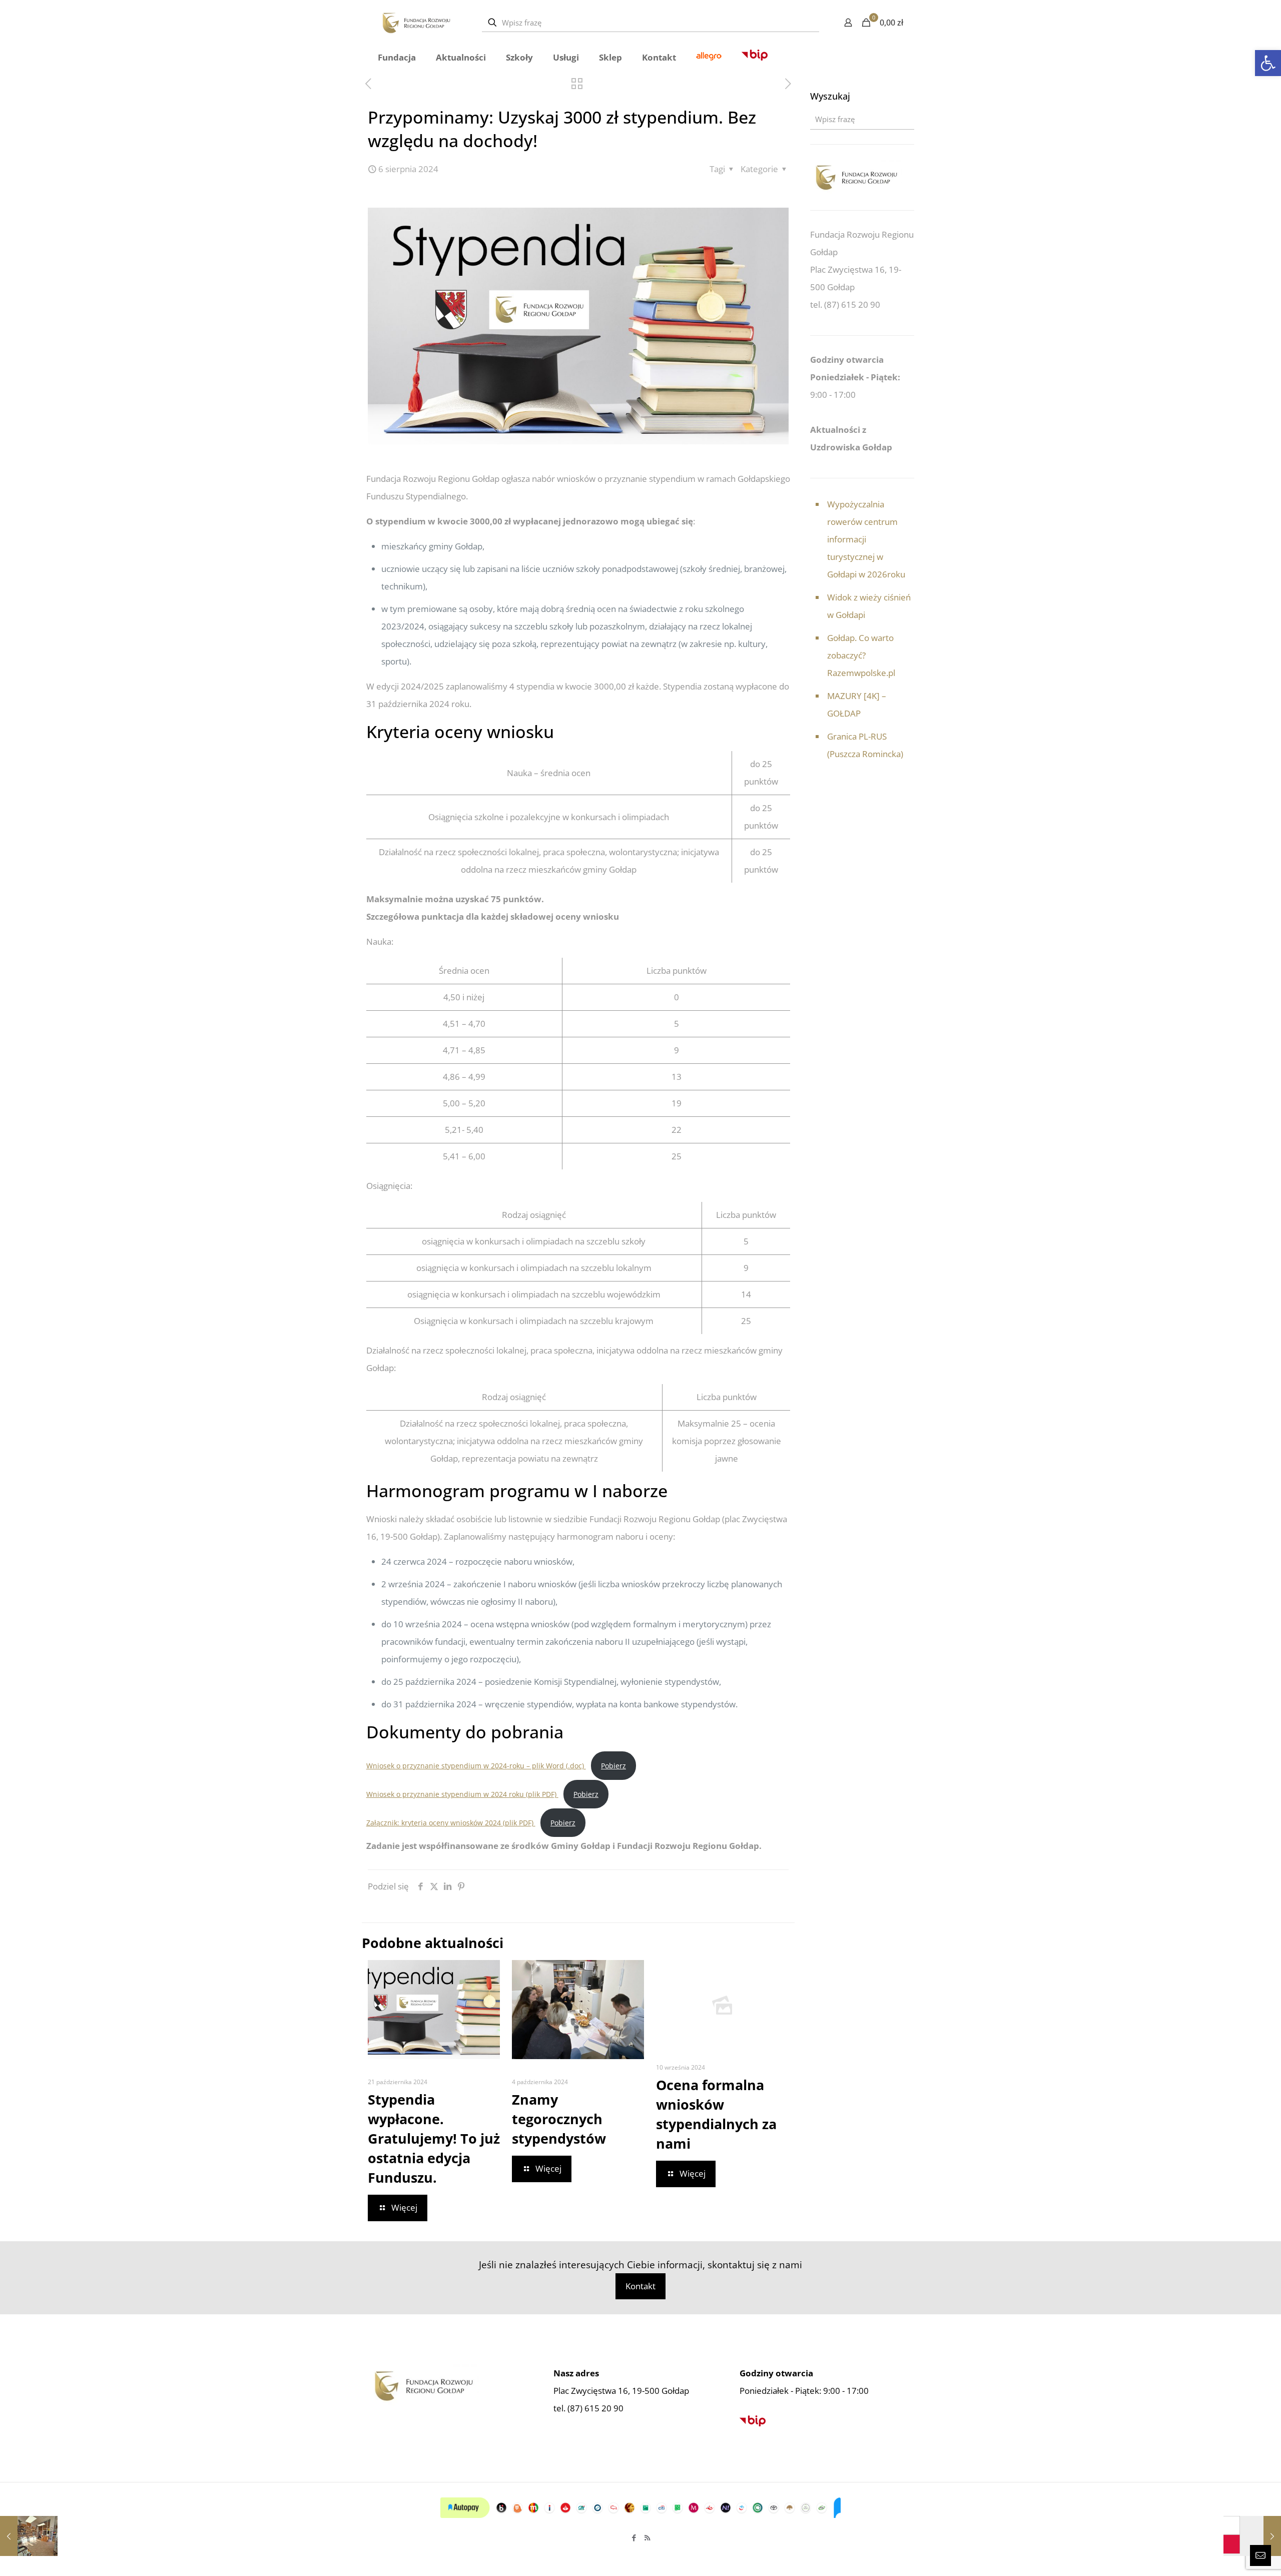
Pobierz (613, 1766)
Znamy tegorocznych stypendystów (559, 2119)
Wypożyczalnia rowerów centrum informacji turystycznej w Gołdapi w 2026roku (866, 539)
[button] (1268, 63)
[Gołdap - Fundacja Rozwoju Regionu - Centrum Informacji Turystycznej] (416, 23)
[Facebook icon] (634, 2537)
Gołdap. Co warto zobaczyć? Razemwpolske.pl (861, 655)
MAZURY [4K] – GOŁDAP (857, 705)
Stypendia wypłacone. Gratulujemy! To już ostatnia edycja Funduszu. (434, 2138)
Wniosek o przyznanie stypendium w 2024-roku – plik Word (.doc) (476, 1766)
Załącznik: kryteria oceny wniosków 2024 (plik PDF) (451, 1823)
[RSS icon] (647, 2537)
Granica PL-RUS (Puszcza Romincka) (865, 745)
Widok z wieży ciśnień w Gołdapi (869, 606)
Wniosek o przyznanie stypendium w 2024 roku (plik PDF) (462, 1794)
